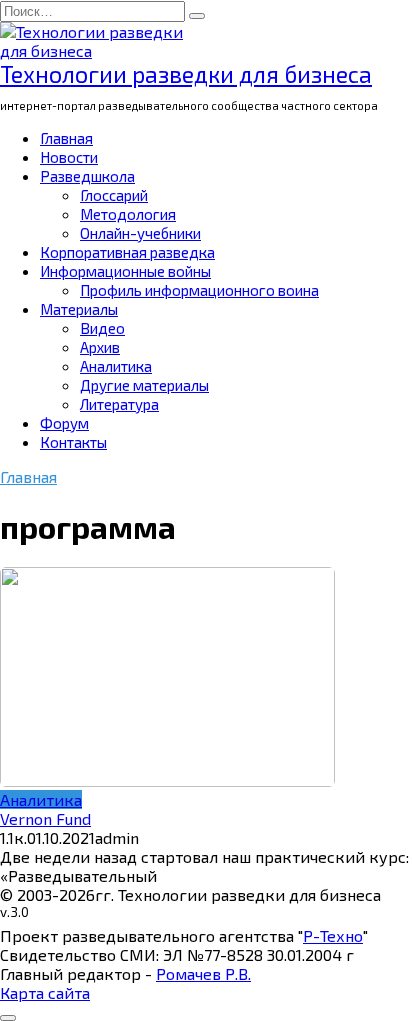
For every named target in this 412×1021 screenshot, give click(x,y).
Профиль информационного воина (199, 290)
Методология (128, 214)
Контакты (73, 442)
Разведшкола (87, 176)
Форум (64, 423)
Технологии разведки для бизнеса (186, 74)
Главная (66, 138)
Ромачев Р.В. (203, 973)
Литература (119, 404)
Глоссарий (114, 195)
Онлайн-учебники (140, 233)
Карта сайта (45, 992)
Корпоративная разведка (127, 252)
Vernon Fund (45, 818)
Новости (69, 157)
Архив (100, 347)
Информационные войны (125, 271)
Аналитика (116, 366)
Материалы (79, 309)
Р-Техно (333, 935)
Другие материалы (144, 385)
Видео (102, 328)
